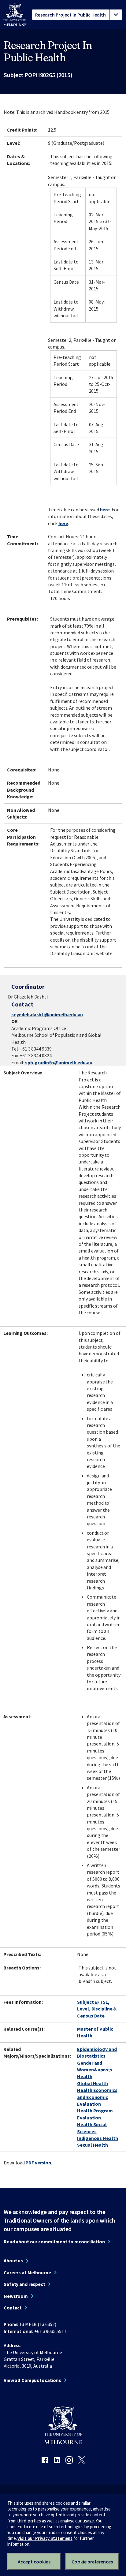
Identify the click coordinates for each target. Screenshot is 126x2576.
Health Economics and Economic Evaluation (97, 2097)
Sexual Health (92, 2145)
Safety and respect (24, 2284)
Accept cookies (34, 2562)
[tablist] (77, 15)
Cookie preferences (92, 2562)
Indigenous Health (97, 2138)
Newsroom (16, 2296)
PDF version (38, 2163)
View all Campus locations (32, 2380)
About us (13, 2261)
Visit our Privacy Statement (45, 2538)
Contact (13, 2308)
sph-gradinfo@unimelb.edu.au (59, 1062)
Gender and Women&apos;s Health (95, 2070)
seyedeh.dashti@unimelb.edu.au (47, 1014)
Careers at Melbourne (27, 2272)
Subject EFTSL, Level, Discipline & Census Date (97, 2009)
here (105, 510)
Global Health (92, 2083)
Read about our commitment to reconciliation (54, 2242)
